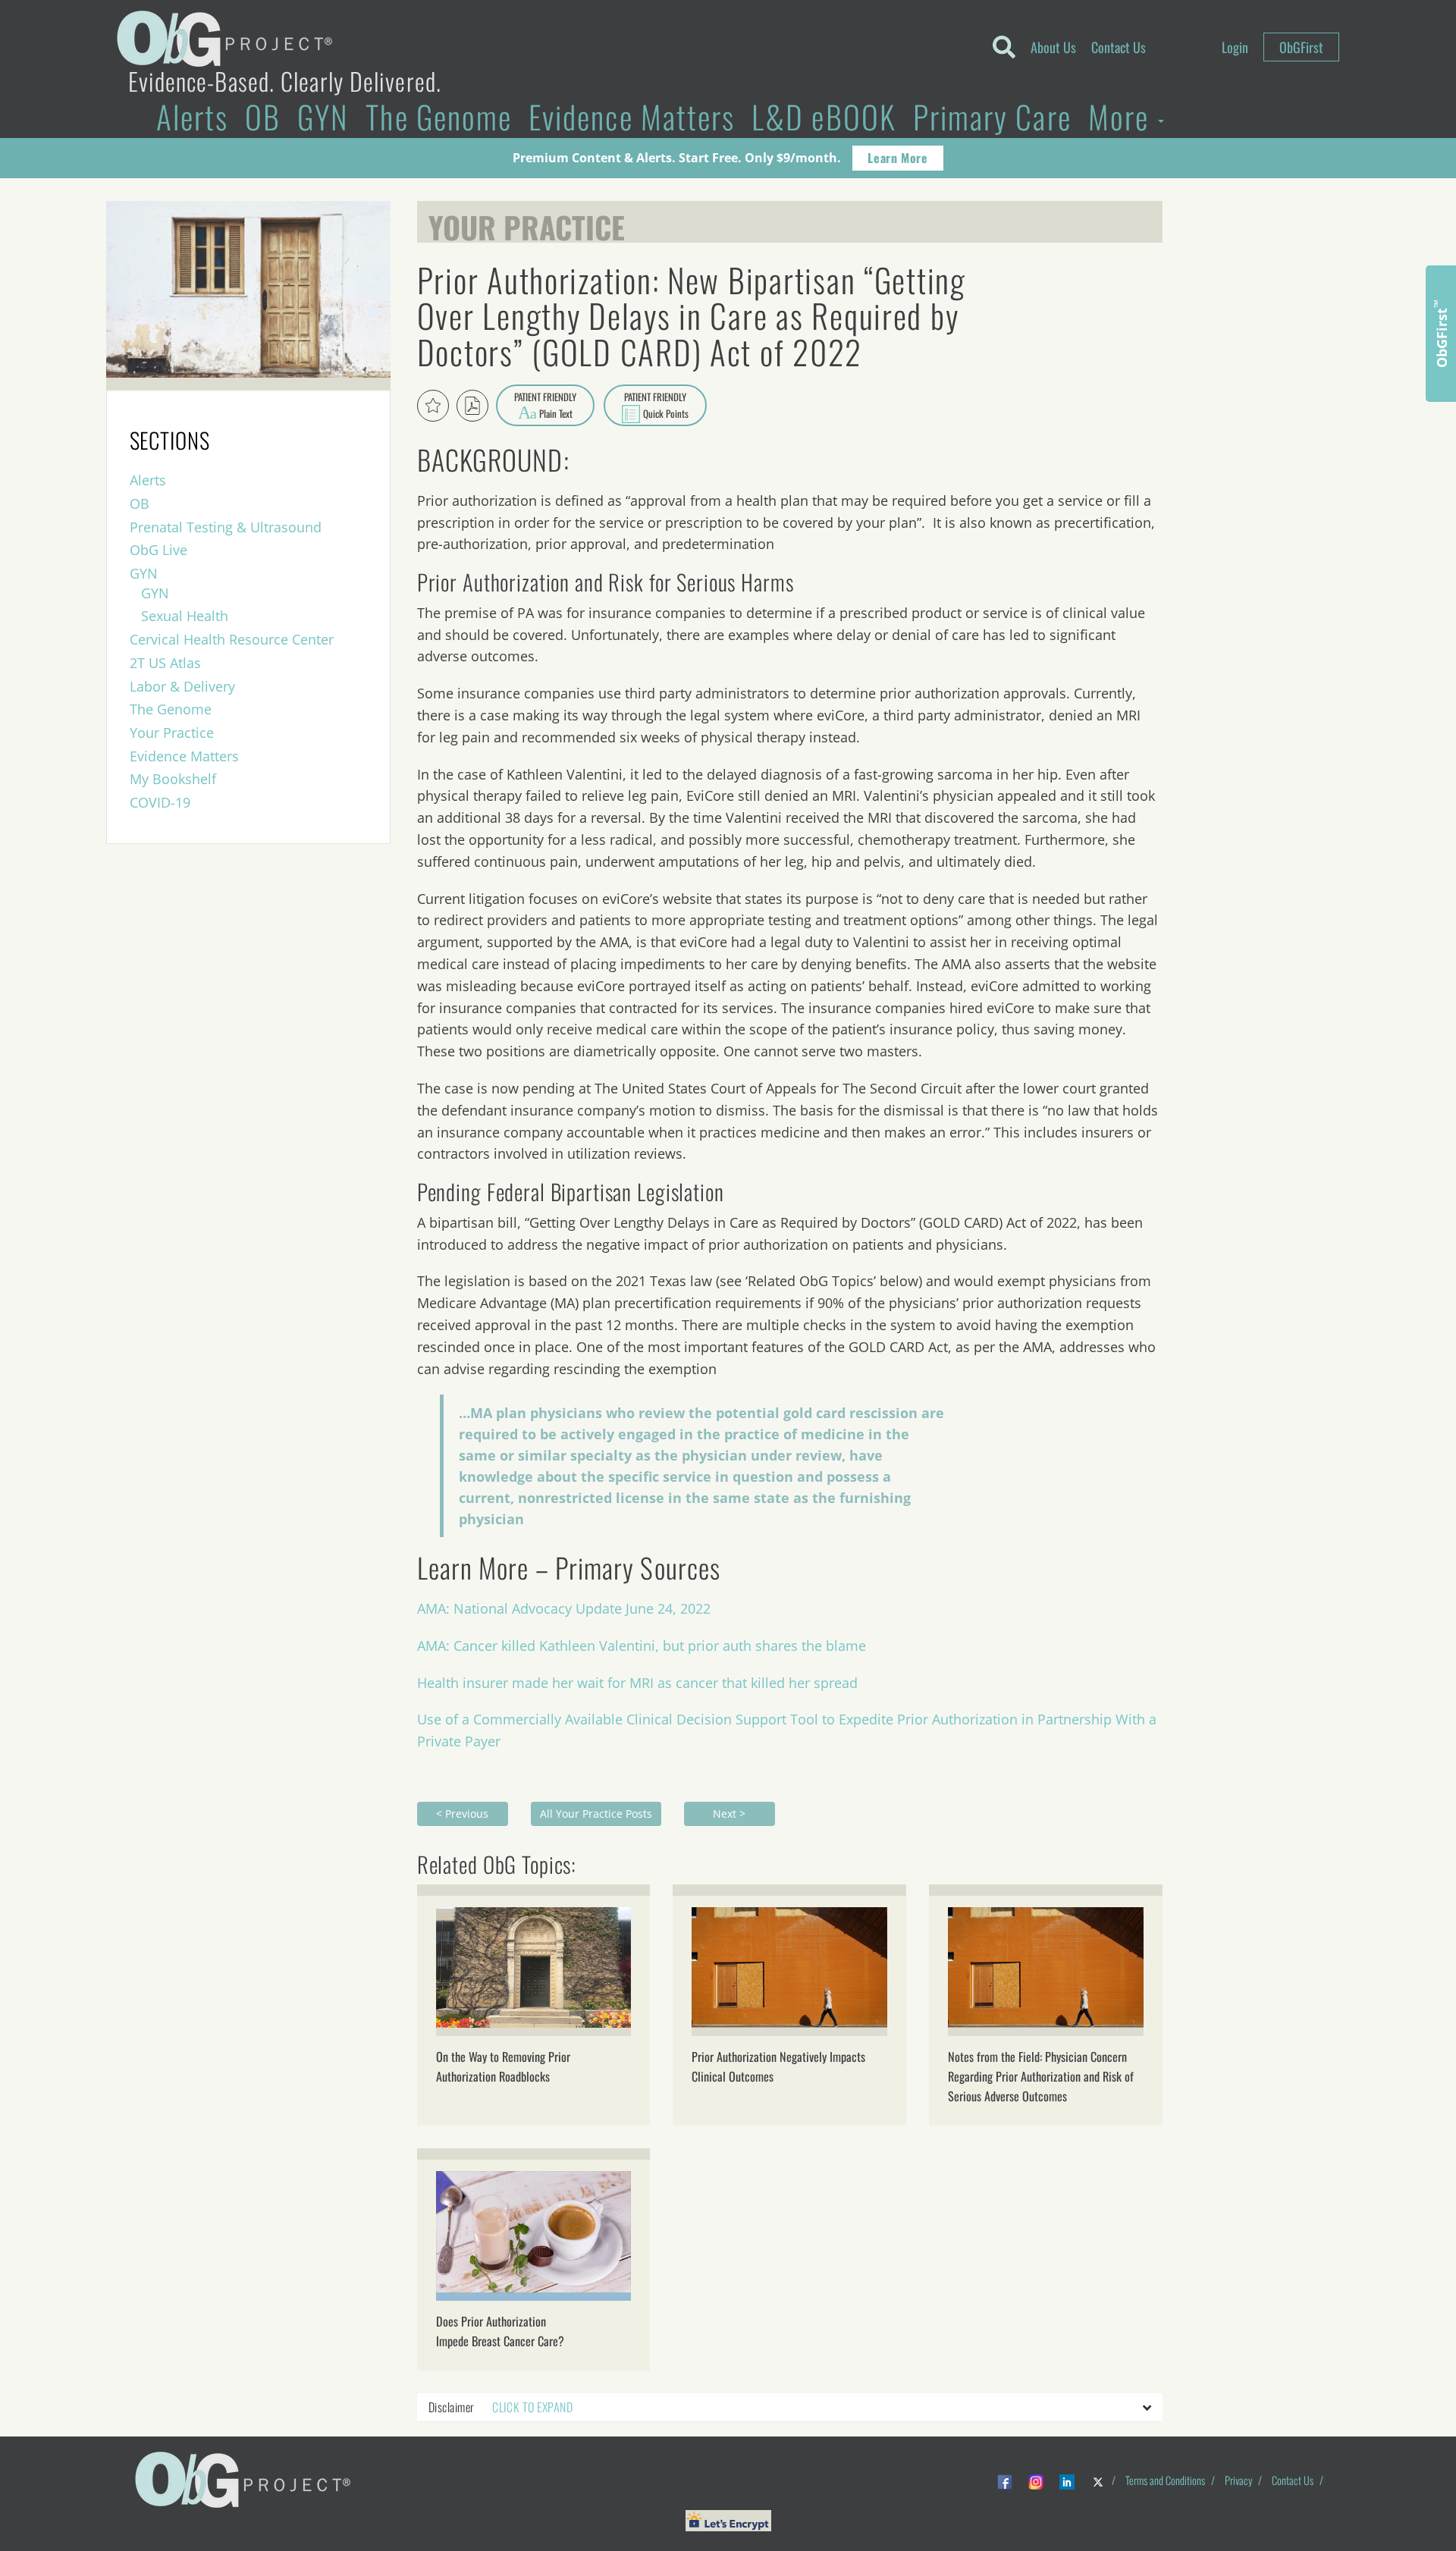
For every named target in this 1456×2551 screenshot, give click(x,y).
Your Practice (527, 224)
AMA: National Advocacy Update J (523, 1608)
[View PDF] (472, 406)
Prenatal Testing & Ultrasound (226, 527)
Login (1235, 47)
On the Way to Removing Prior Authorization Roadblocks (503, 2066)
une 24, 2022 (670, 1608)
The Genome (439, 116)
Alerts (192, 116)
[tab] (790, 2408)
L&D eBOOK (824, 116)
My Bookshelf (173, 779)
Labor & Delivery (182, 686)
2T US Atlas (165, 663)
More (1122, 116)
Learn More (897, 158)
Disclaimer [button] (500, 2407)
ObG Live (158, 550)
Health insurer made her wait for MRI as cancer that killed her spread (637, 1683)
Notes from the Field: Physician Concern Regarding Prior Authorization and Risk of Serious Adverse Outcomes (1041, 2076)
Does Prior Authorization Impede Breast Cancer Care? (500, 2331)
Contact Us (1119, 47)
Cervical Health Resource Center (232, 639)
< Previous (462, 1814)
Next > (729, 1814)
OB (263, 116)
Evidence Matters (632, 116)
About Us (1053, 47)
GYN (323, 116)
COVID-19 (160, 802)
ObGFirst (1301, 47)
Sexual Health (185, 616)
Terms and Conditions (1165, 2480)
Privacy (1238, 2480)
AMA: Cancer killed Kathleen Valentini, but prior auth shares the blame (642, 1646)
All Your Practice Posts (596, 1814)
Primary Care (992, 116)
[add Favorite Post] (433, 406)
